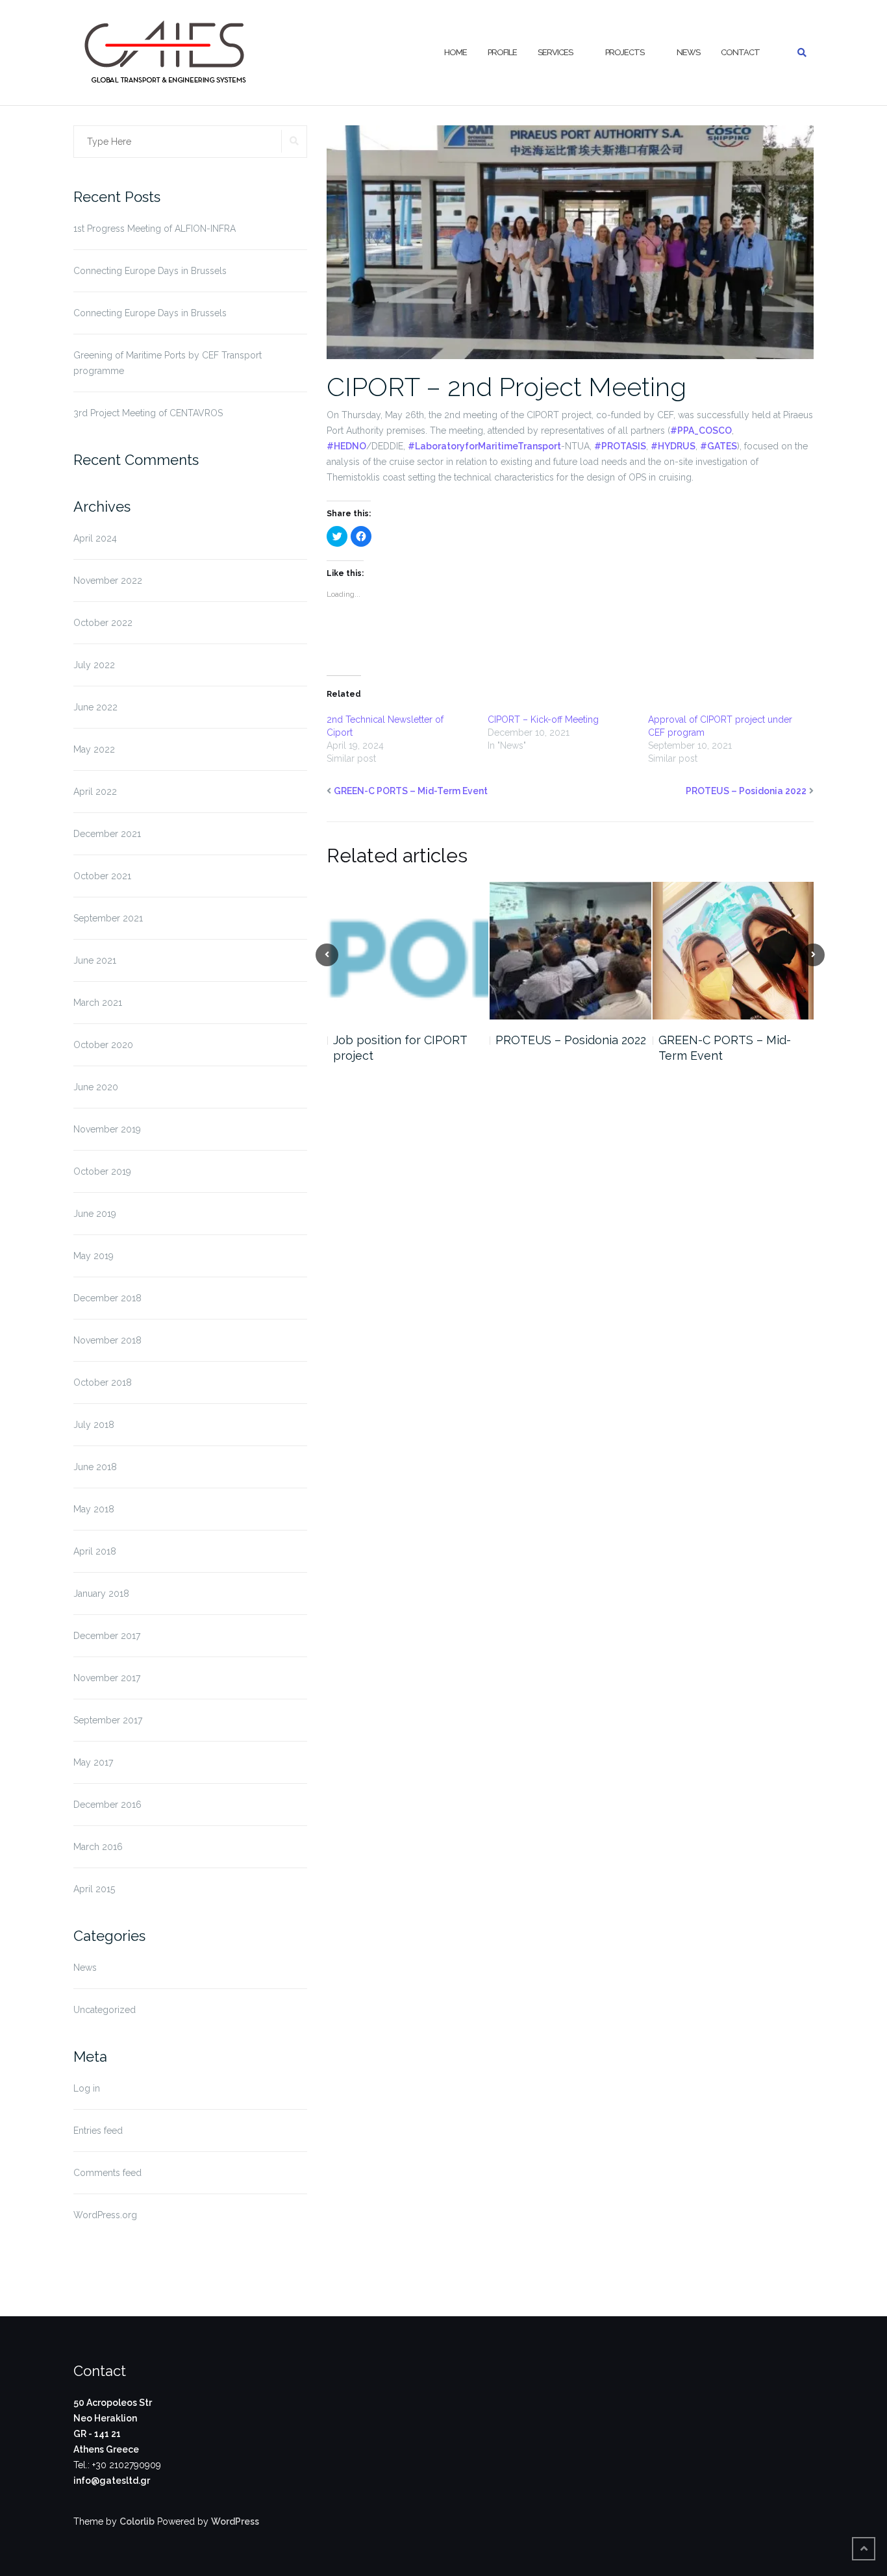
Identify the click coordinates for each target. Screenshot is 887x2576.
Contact (740, 52)
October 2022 (103, 623)
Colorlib (137, 2521)
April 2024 (95, 538)
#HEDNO (346, 446)
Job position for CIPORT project (400, 1048)
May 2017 (93, 1762)
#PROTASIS (620, 446)
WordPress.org (105, 2215)
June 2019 (95, 1214)
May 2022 (94, 749)
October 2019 (102, 1171)
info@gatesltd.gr (112, 2481)
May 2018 (94, 1509)
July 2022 (94, 665)
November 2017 (107, 1678)
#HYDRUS (673, 446)
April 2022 (95, 792)
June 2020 (96, 1087)
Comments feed (107, 2173)
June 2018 (95, 1467)
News (688, 52)
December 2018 (107, 1298)
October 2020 (103, 1045)
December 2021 (107, 834)
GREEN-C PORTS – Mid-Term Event (411, 791)
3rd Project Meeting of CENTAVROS (148, 413)
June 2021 (95, 960)
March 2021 (98, 1003)
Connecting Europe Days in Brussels (150, 271)
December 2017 (107, 1636)
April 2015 (94, 1889)
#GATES (718, 446)
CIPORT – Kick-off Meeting (543, 719)
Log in (87, 2088)
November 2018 (107, 1340)
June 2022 (95, 707)
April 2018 (95, 1551)
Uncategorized (105, 2010)
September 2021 (108, 918)
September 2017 (108, 1720)
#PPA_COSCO (701, 431)
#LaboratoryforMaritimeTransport (484, 446)
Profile (502, 52)
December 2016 (107, 1805)
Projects (625, 52)
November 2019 (107, 1129)
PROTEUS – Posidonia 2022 (746, 791)
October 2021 (102, 876)
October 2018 (103, 1382)
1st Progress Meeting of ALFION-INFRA (155, 229)
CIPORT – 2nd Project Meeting (506, 387)
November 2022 (108, 581)
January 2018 (101, 1594)
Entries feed (98, 2131)
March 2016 (98, 1847)
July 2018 (94, 1425)
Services (555, 52)
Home (456, 52)
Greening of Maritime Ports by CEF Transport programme (168, 363)
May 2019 (94, 1256)
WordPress (235, 2521)
